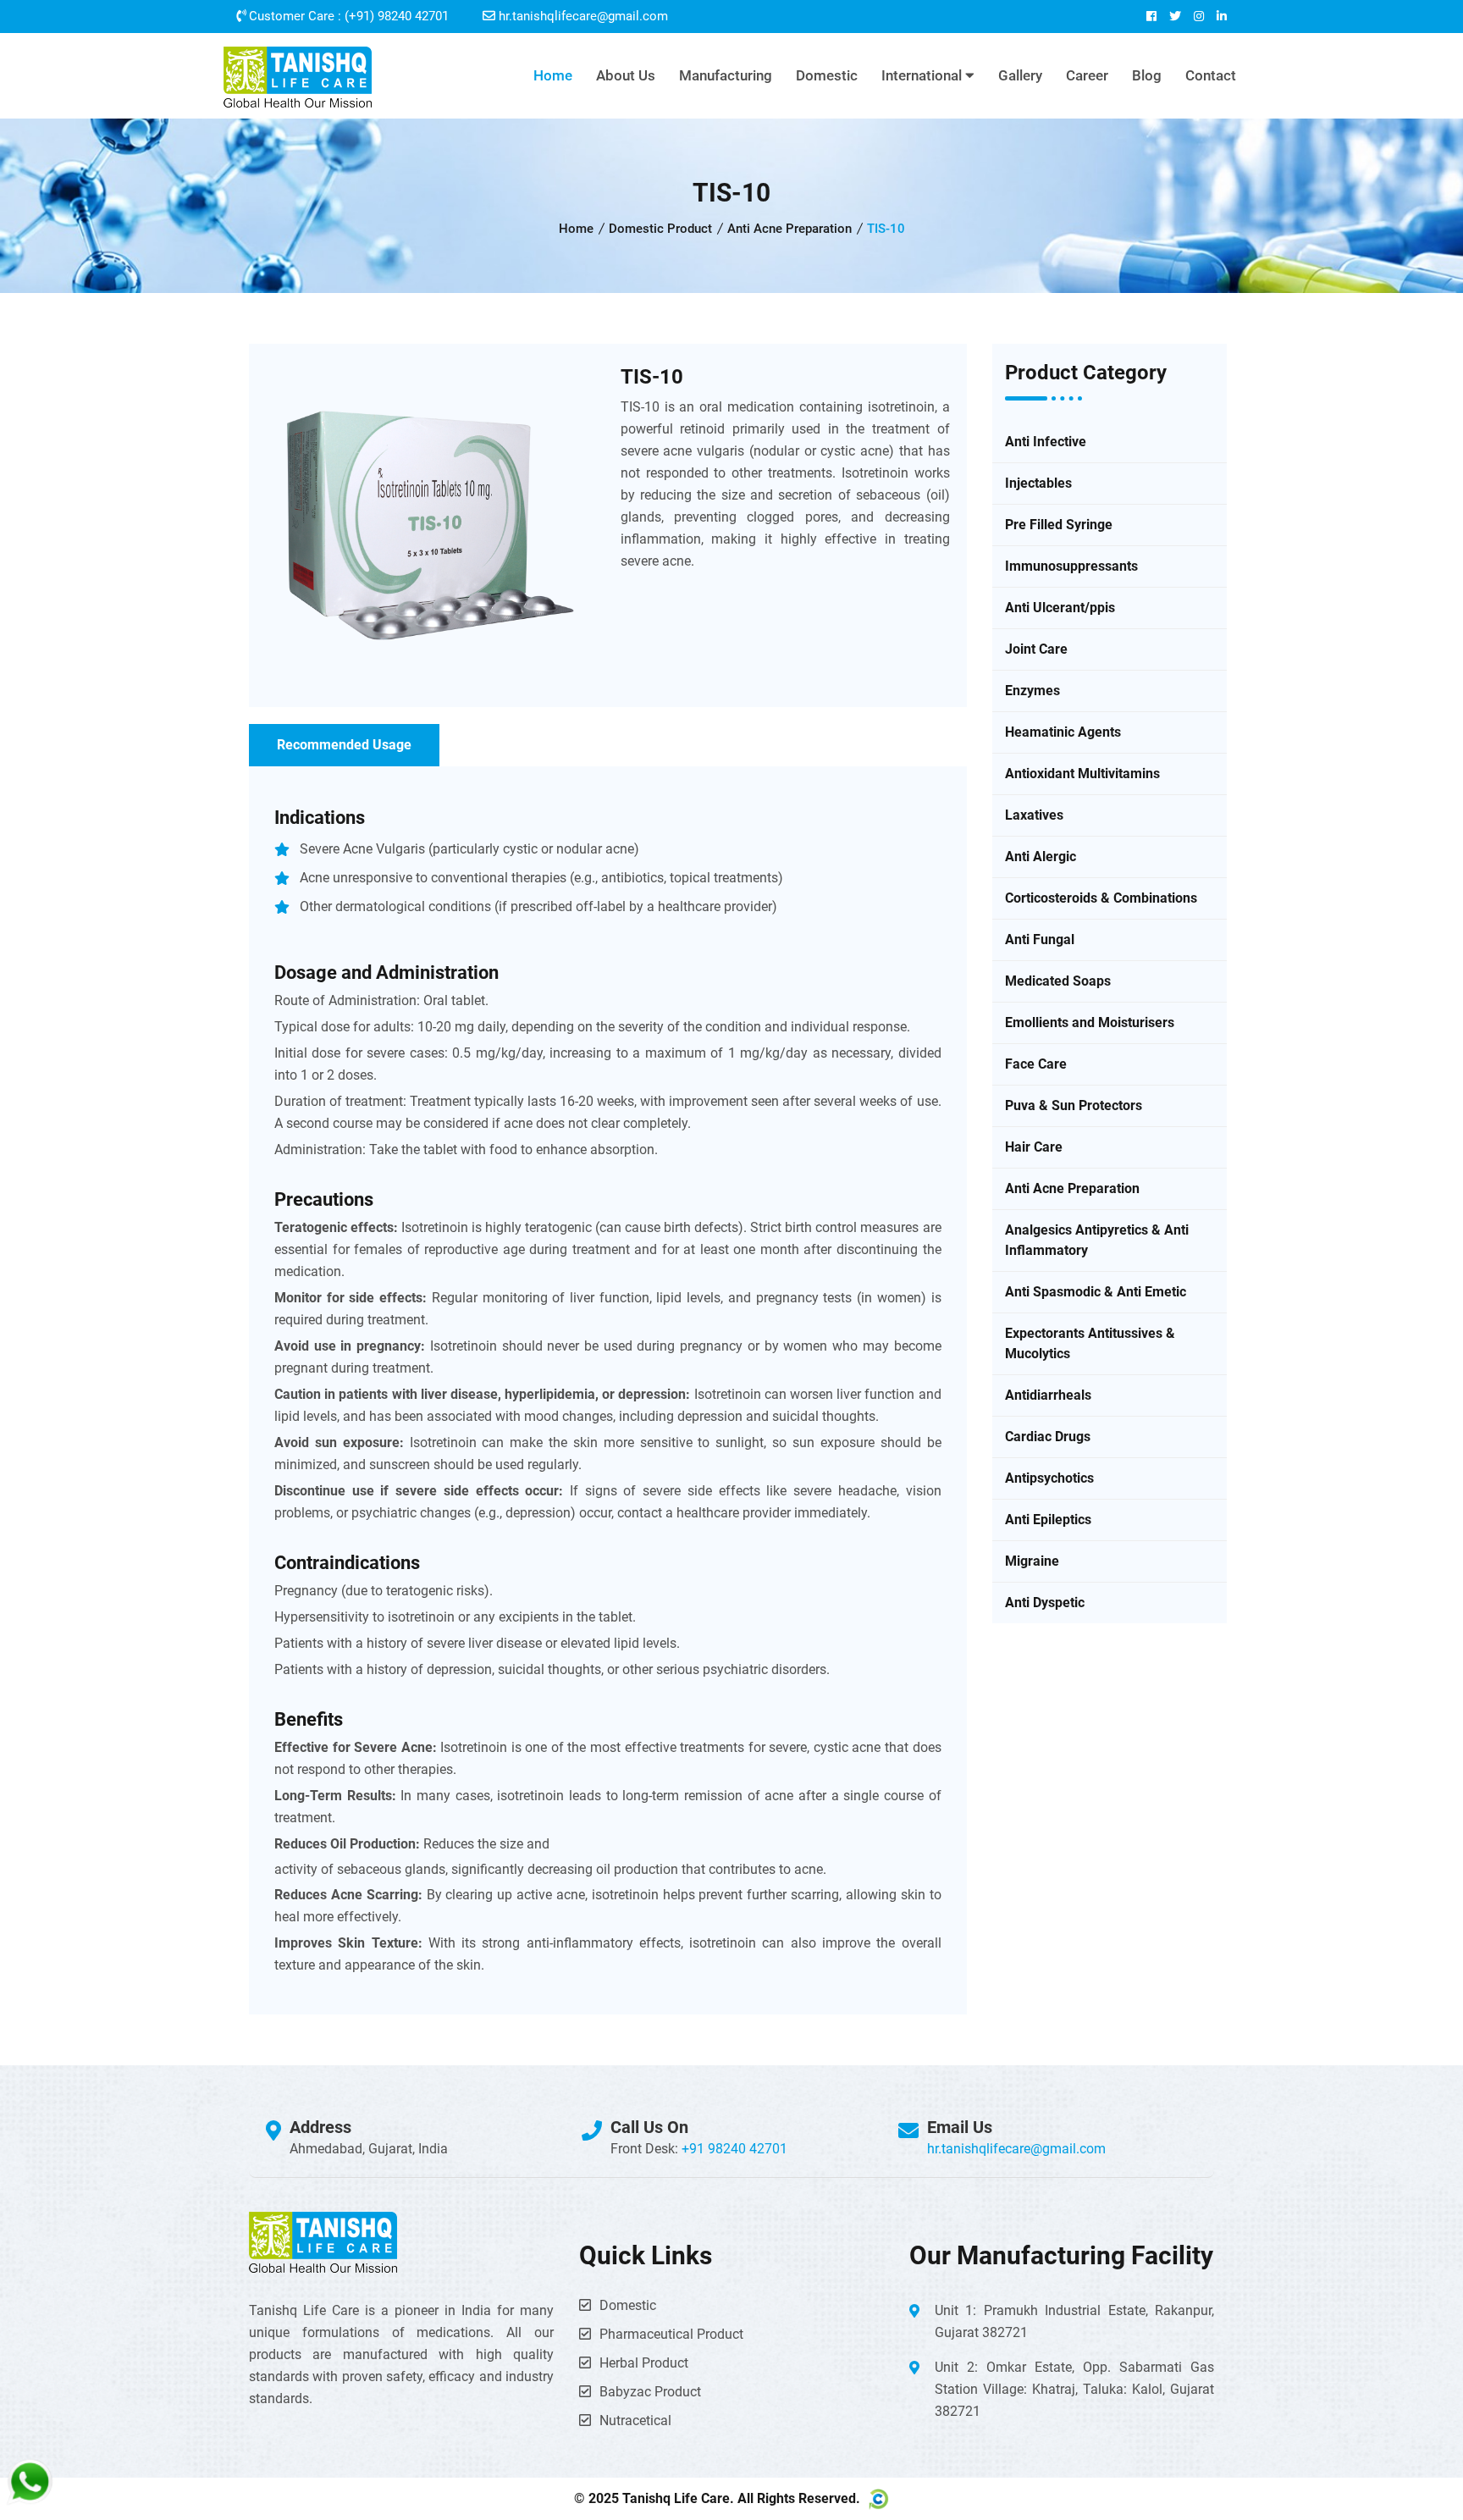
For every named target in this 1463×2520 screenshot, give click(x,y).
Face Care (1036, 1064)
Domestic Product (660, 229)
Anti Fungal (1040, 939)
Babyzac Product (650, 2392)
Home (553, 75)
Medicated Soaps (1058, 981)
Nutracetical (635, 2421)
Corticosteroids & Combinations (1101, 898)
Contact (1211, 75)
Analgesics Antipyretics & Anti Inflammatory (1097, 1240)
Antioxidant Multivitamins (1082, 774)
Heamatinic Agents (1063, 732)
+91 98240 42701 (734, 2149)
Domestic (827, 75)
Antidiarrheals (1048, 1395)
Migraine (1032, 1561)
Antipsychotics (1049, 1478)
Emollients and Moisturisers (1090, 1022)
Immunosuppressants (1071, 566)
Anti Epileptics (1048, 1520)
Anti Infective (1046, 442)
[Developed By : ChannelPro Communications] (876, 2499)
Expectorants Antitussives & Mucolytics (1090, 1343)
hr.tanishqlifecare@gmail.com (583, 16)
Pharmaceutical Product (671, 2334)
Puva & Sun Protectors (1074, 1105)
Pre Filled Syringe (1059, 525)
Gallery (1020, 75)
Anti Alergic (1041, 857)
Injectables (1038, 483)
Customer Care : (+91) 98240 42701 (347, 16)
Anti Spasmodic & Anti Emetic (1096, 1292)
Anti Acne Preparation (789, 229)
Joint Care (1036, 649)
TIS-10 (652, 377)
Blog (1147, 75)
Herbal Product (644, 2363)
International (923, 75)
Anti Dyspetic (1045, 1603)
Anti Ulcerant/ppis (1060, 608)
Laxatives (1034, 815)
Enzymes (1032, 691)
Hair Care (1034, 1147)
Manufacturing (726, 75)
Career (1087, 75)
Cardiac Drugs (1048, 1437)
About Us (626, 75)
